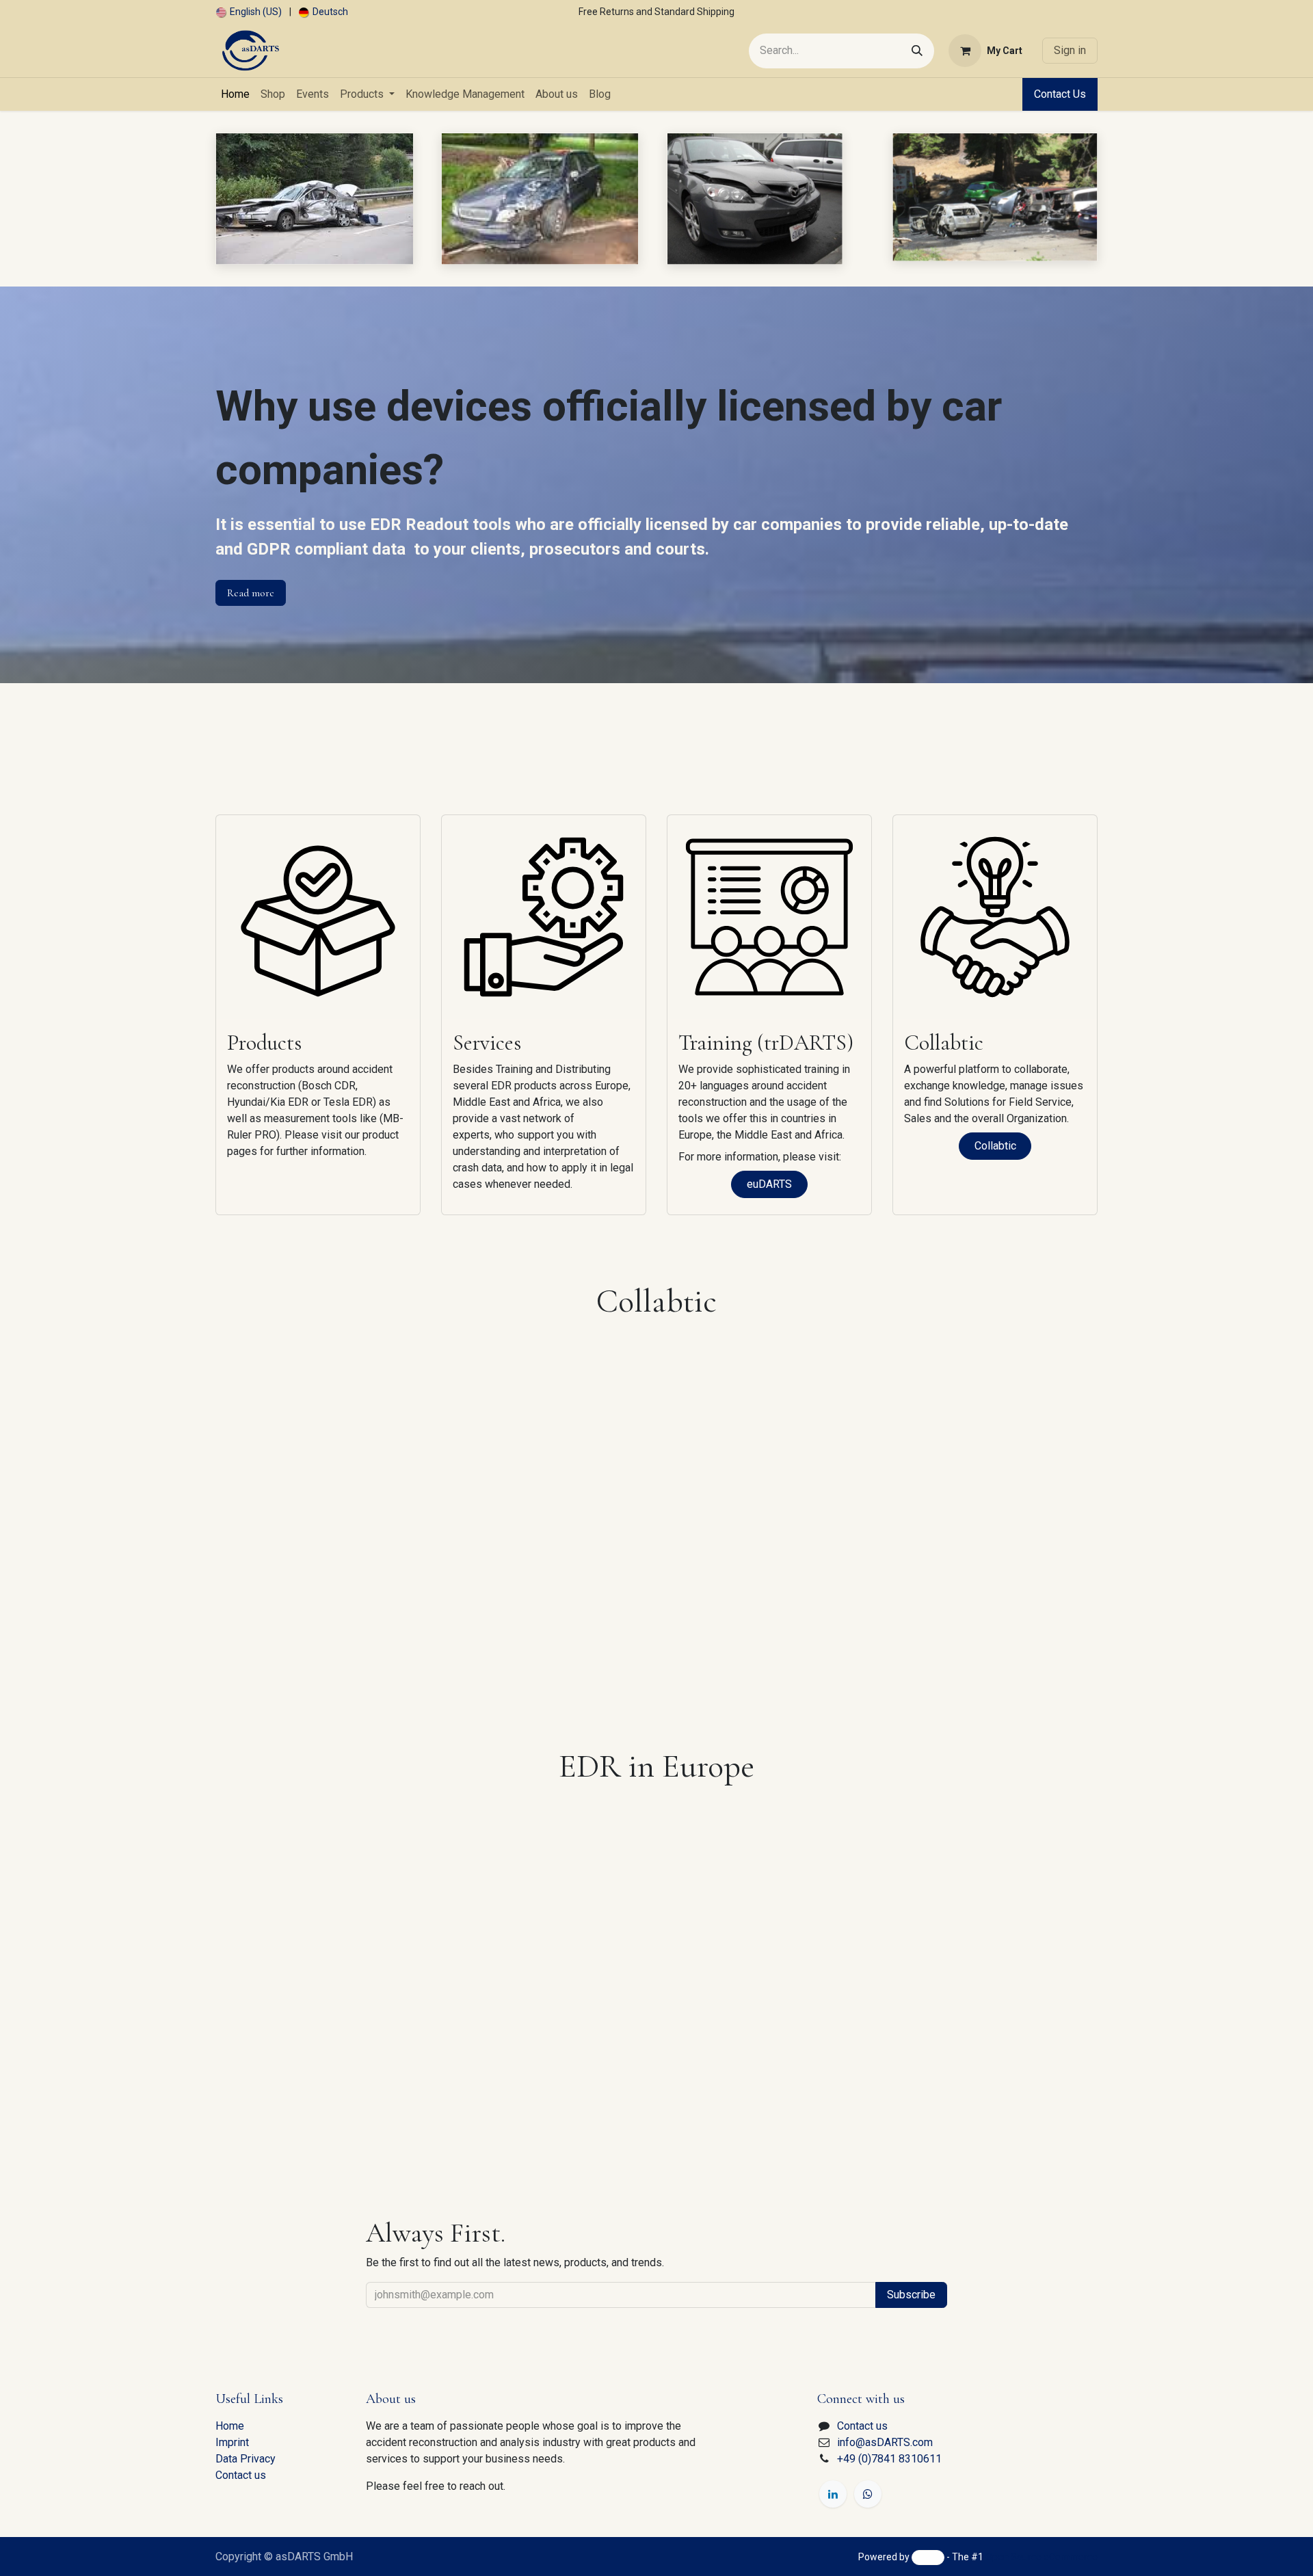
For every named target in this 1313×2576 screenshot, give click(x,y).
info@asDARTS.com (885, 2442)
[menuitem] (249, 12)
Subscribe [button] (911, 2295)
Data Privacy (246, 2459)
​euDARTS (769, 1184)
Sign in (1070, 50)
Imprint (232, 2442)
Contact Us (1060, 94)
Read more (251, 593)
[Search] (917, 51)
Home (230, 2426)
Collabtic (995, 1146)
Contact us (241, 2475)
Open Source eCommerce (1042, 2557)
